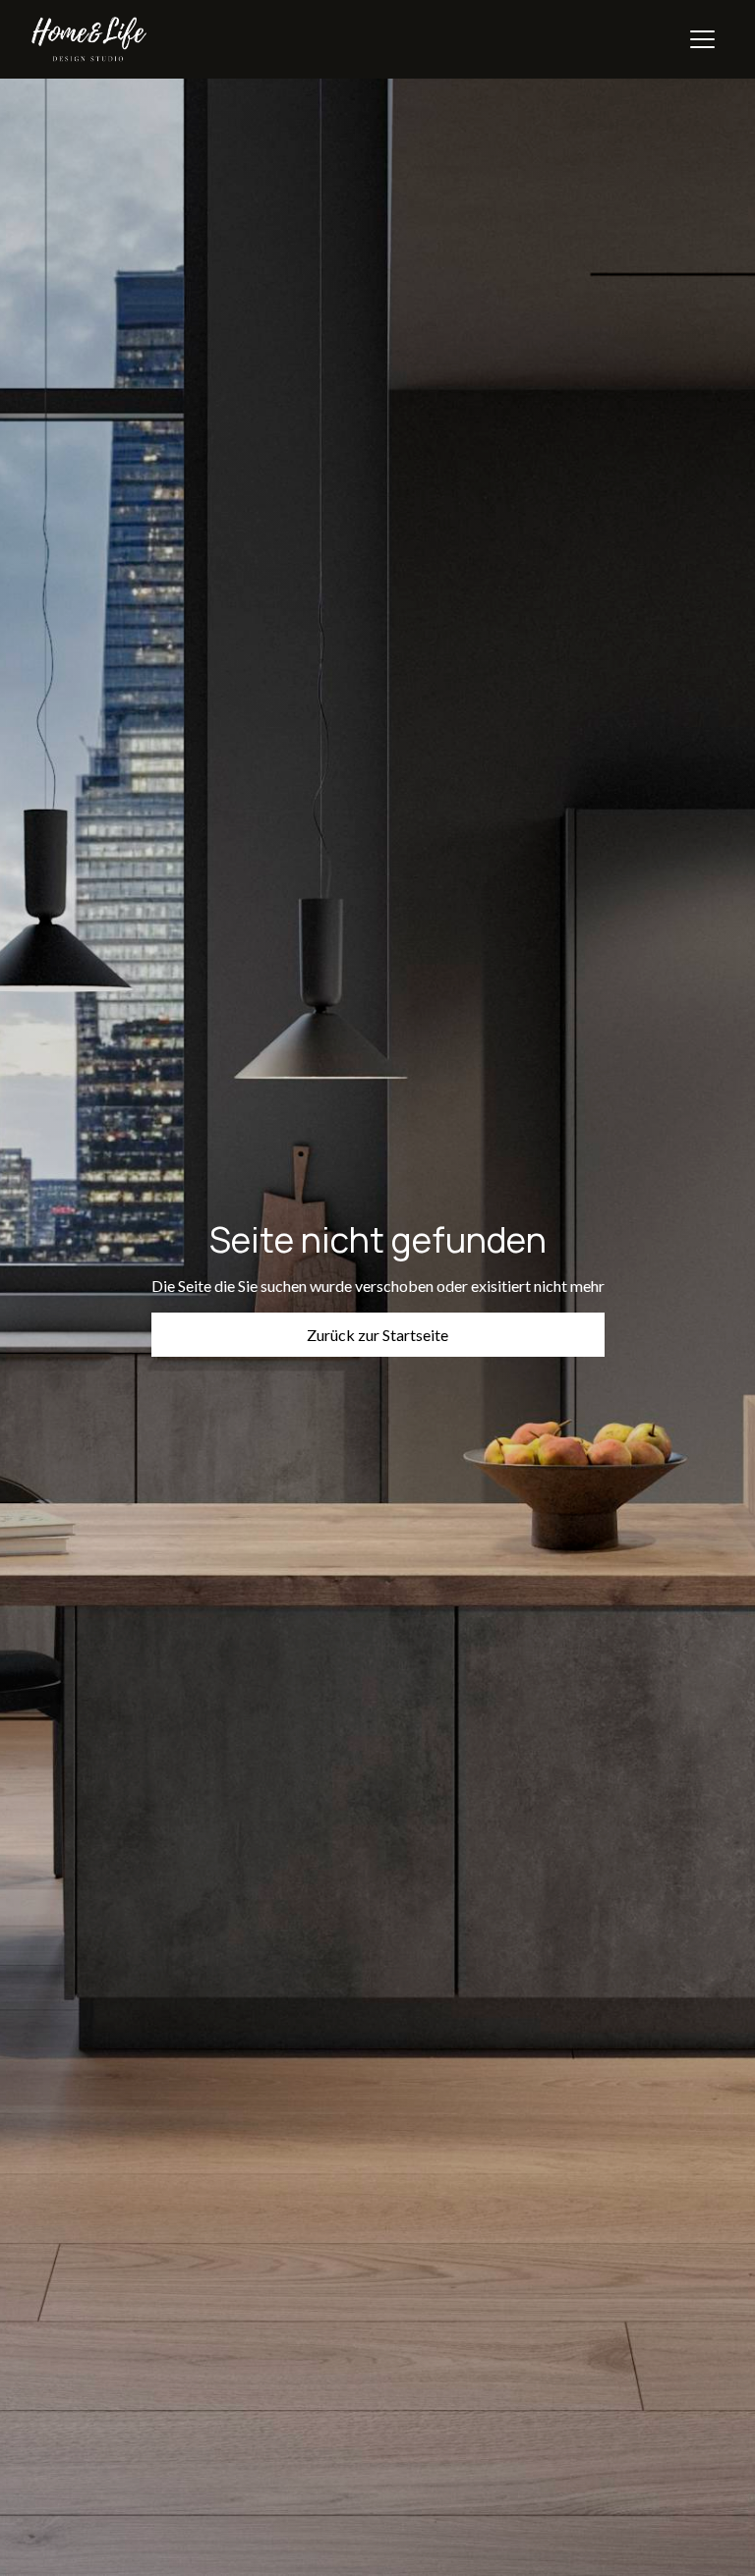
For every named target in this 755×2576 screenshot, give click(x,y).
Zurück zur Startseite (377, 1335)
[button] (702, 39)
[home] (89, 39)
